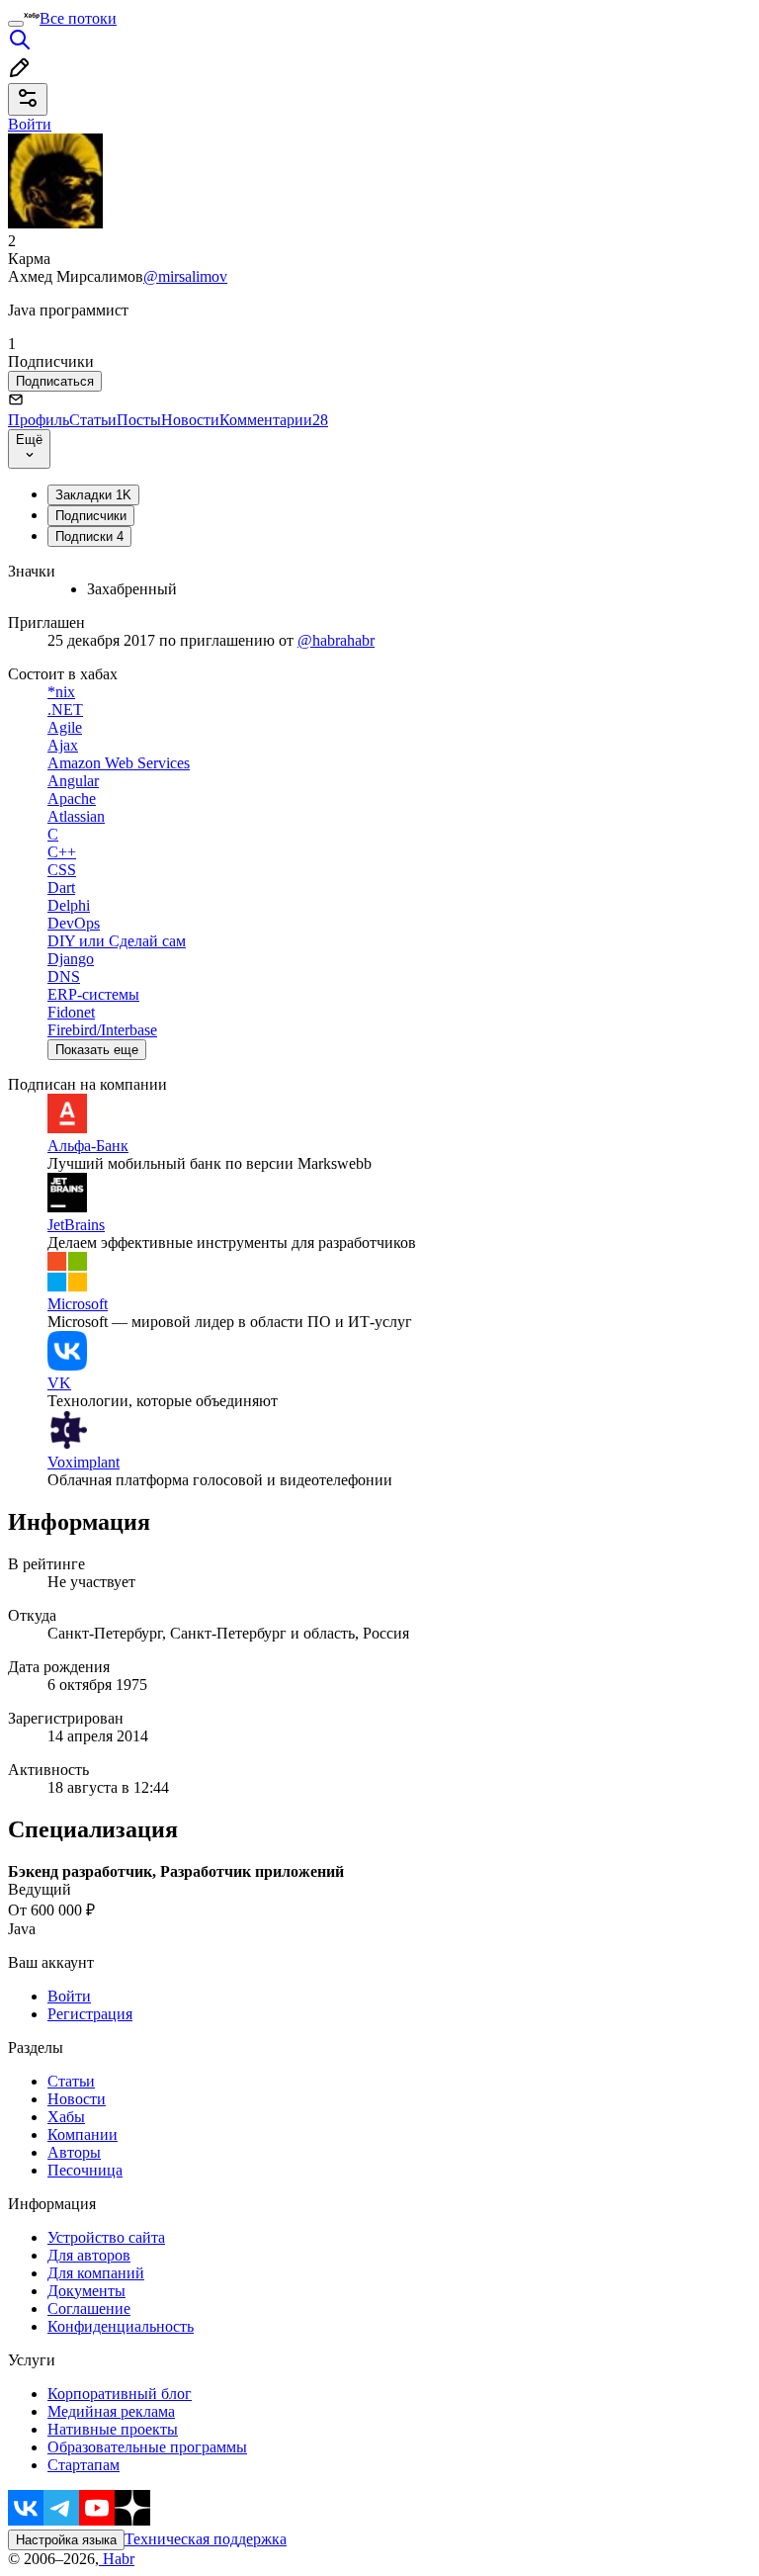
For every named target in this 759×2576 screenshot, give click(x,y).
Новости (190, 420)
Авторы (74, 2152)
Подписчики (91, 516)
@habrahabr (336, 640)
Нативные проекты (113, 2429)
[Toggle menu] (16, 24)
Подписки (89, 536)
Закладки (93, 495)
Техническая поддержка (206, 2539)
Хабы (66, 2117)
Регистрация (90, 2014)
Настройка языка (66, 2540)
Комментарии (274, 420)
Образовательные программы (147, 2447)
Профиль (39, 420)
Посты (139, 420)
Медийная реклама (111, 2411)
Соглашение (89, 2309)
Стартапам (84, 2465)
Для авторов (89, 2255)
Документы (86, 2291)
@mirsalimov (185, 276)
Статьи (93, 420)
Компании (83, 2134)
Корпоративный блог (120, 2394)
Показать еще (97, 1050)
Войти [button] (30, 124)
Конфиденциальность (121, 2326)
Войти (69, 1996)
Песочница (85, 2170)
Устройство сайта (106, 2237)
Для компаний (96, 2273)
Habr (117, 2559)
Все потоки (78, 18)
